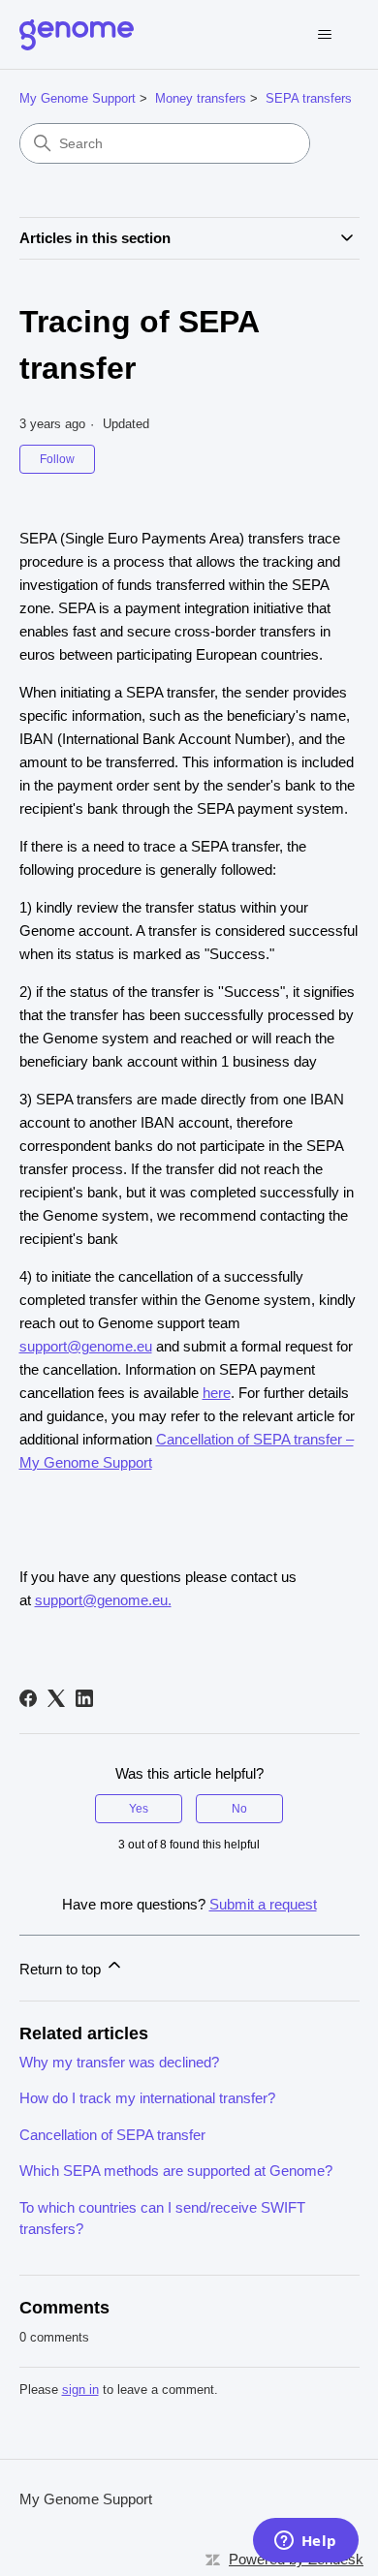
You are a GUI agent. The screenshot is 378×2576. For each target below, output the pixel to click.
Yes (139, 1809)
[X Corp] (56, 1698)
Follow (57, 459)
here (217, 1393)
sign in (80, 2390)
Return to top (62, 1969)
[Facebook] (28, 1698)
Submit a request (263, 1904)
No (239, 1809)
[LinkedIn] (84, 1698)
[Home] (77, 35)
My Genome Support (78, 98)
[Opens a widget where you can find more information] (305, 2542)
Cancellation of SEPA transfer (112, 2135)
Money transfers (201, 98)
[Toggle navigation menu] (325, 35)
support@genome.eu (86, 1346)
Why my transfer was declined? (119, 2062)
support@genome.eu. (103, 1600)
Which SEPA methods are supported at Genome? (176, 2171)
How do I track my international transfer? (147, 2098)
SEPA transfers (309, 98)
